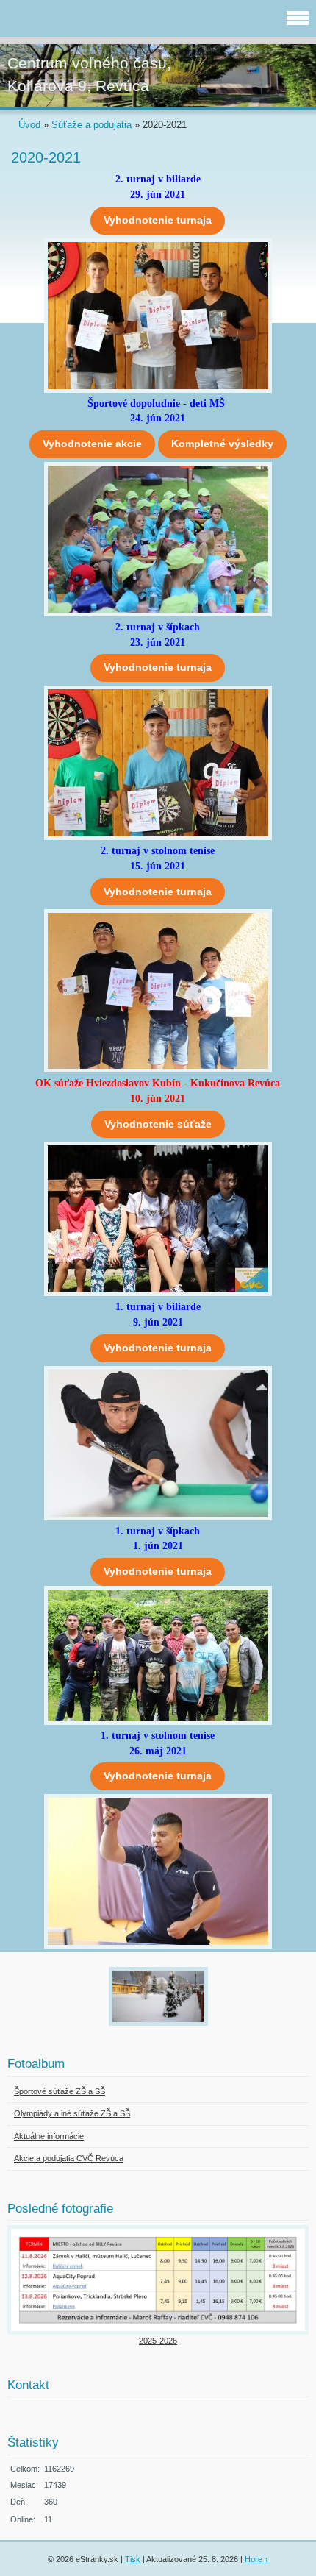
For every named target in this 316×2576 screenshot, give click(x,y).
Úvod (29, 125)
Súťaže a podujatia (91, 125)
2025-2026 (158, 2341)
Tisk (133, 2559)
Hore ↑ (257, 2559)
